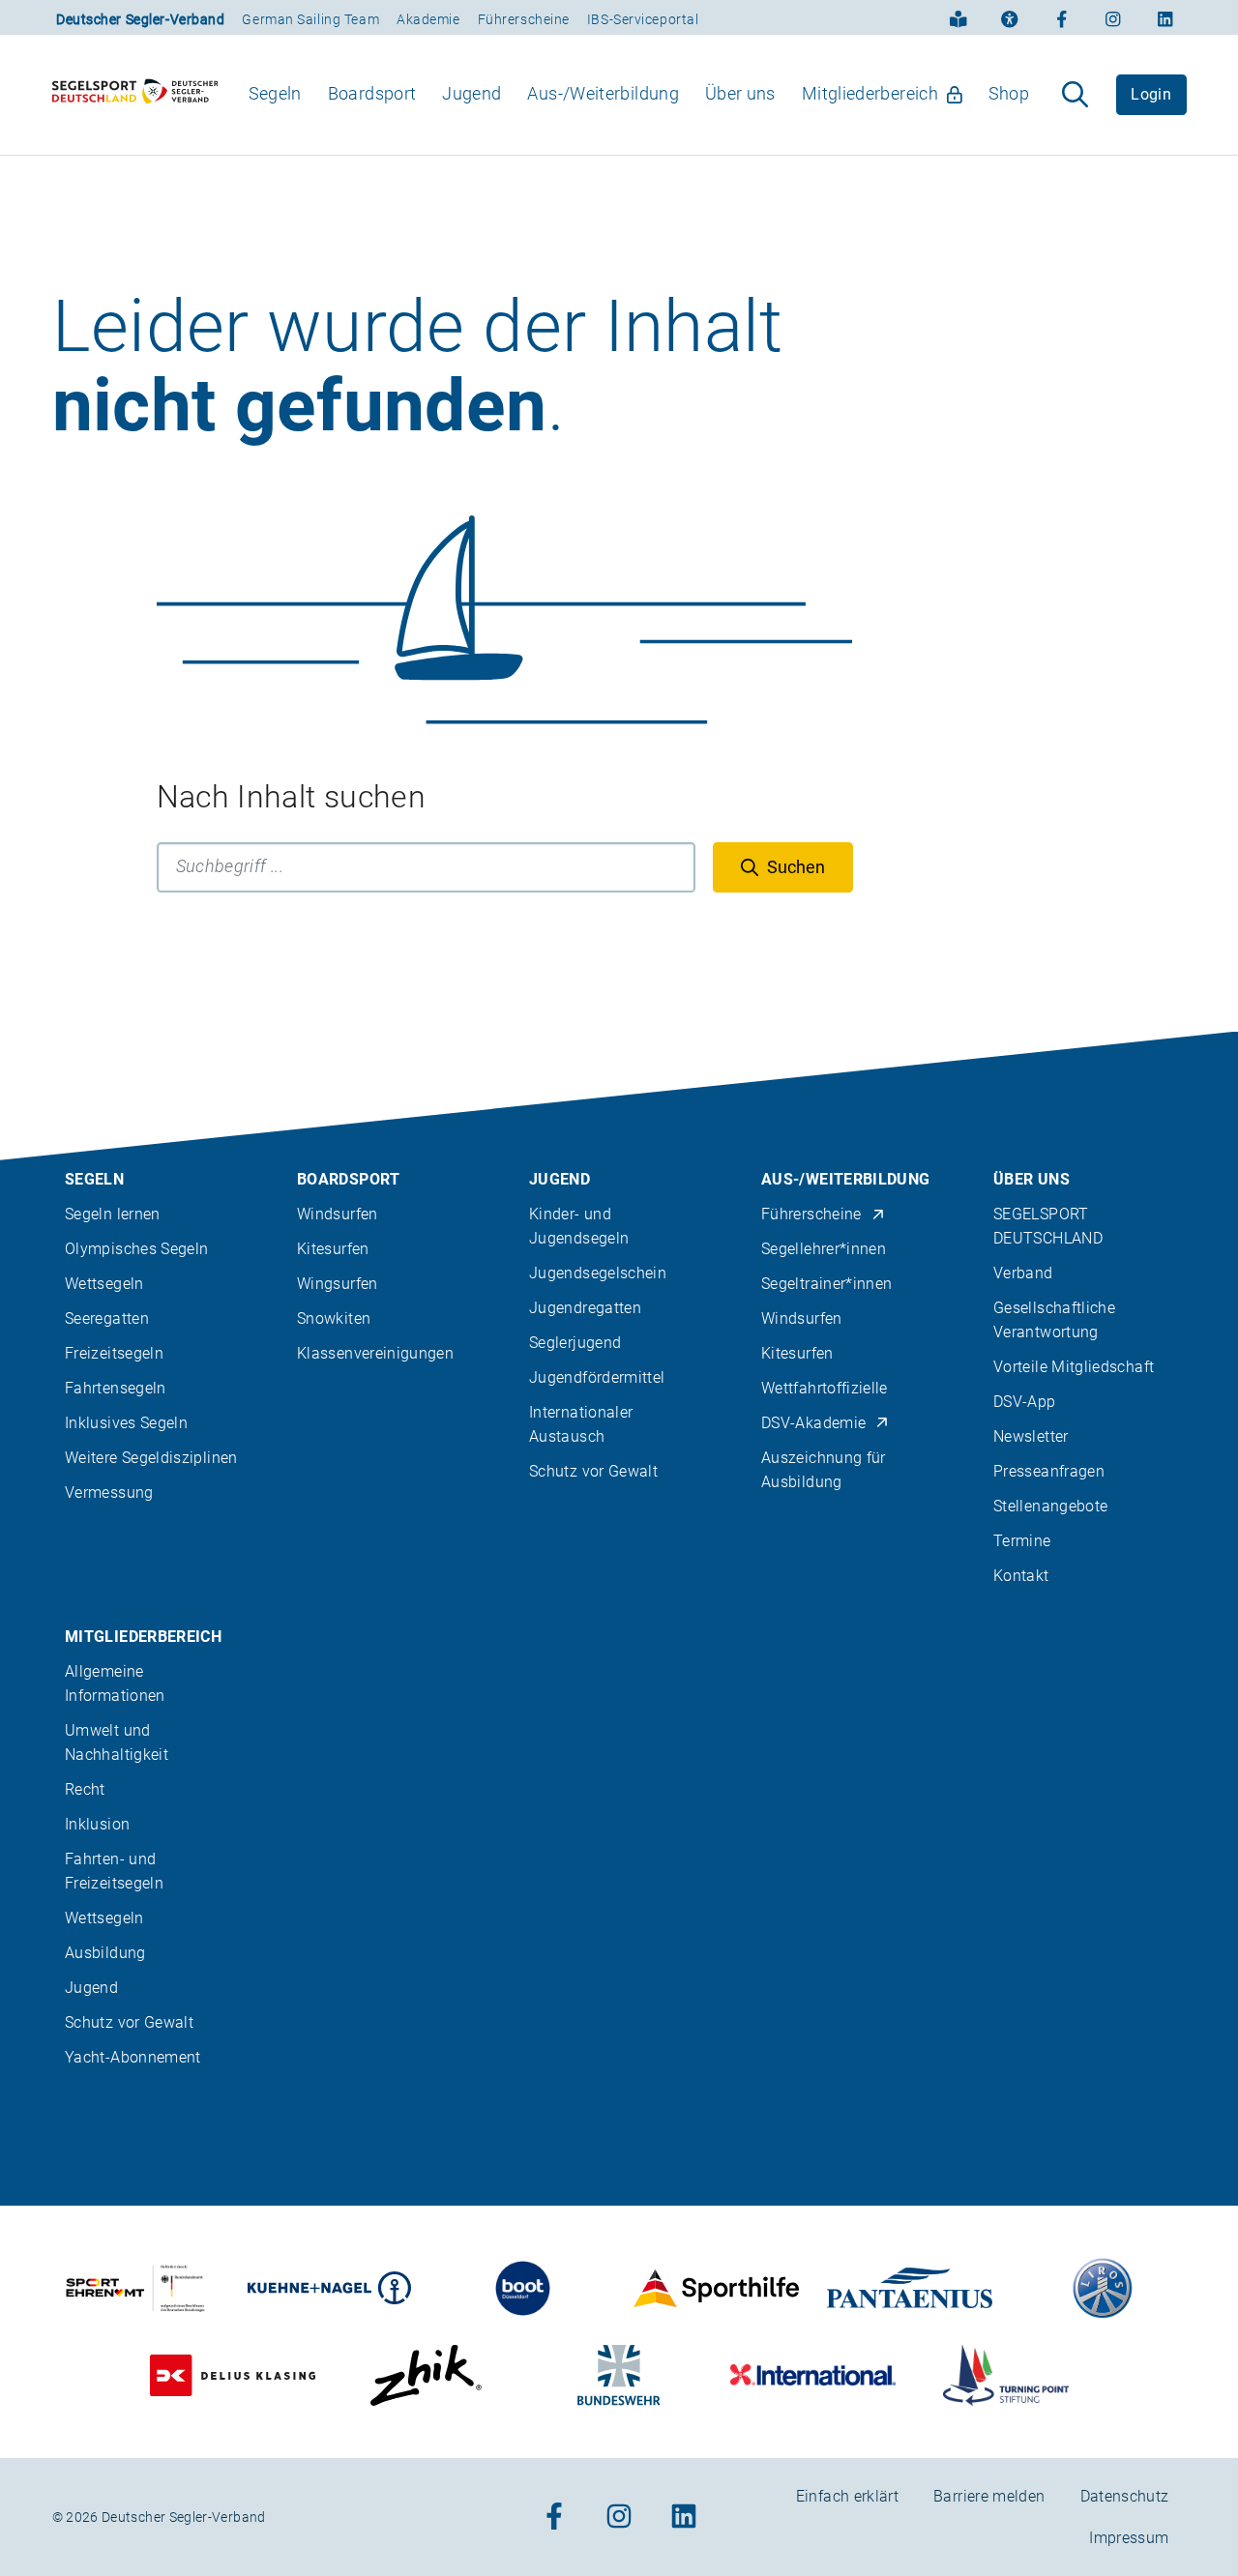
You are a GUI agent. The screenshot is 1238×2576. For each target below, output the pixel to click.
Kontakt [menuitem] (1021, 1576)
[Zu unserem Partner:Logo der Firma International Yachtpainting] (813, 2375)
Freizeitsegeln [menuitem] (114, 1353)
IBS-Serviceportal (643, 19)
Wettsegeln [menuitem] (104, 1284)
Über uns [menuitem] (740, 93)
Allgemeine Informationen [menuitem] (115, 1683)
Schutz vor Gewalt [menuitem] (593, 1471)
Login (1151, 94)
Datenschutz (1125, 2496)
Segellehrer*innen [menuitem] (824, 1249)
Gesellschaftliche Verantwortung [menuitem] (1054, 1320)
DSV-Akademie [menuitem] (813, 1423)
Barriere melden (989, 2496)
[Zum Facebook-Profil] (1062, 17)
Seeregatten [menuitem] (107, 1318)
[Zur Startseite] (135, 95)
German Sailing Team (310, 19)
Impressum (1129, 2538)
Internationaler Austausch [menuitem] (581, 1424)
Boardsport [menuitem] (372, 93)
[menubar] (639, 94)
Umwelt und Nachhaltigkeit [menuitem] (117, 1742)
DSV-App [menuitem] (1025, 1402)
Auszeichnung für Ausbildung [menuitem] (824, 1470)
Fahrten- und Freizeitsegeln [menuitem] (114, 1871)
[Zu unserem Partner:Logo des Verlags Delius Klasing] (233, 2375)
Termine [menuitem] (1022, 1541)
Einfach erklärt (847, 2496)
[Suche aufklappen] (1075, 95)
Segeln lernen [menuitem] (113, 1214)
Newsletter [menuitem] (1031, 1436)
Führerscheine (524, 19)
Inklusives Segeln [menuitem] (126, 1423)
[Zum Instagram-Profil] (1113, 17)
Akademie (428, 19)
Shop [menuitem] (1009, 93)
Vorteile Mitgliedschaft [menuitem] (1074, 1367)
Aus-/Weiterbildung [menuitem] (603, 93)
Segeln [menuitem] (275, 93)
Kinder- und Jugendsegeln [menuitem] (579, 1226)
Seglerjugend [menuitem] (575, 1343)
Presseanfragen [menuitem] (1049, 1471)
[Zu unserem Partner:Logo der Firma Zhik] (426, 2375)
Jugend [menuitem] (472, 93)
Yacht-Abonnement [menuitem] (133, 2057)
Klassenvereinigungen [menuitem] (375, 1353)
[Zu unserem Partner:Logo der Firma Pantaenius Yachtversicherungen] (910, 2288)
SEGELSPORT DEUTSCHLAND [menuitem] (1048, 1226)
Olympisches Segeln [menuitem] (136, 1249)
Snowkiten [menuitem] (334, 1318)
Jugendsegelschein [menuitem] (598, 1273)
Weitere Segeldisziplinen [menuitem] (151, 1458)
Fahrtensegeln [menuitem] (116, 1388)
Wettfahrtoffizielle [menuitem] (825, 1388)
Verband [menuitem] (1023, 1273)
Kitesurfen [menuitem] (333, 1249)
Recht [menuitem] (85, 1789)
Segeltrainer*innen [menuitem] (826, 1284)
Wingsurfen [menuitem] (338, 1284)
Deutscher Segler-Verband (140, 19)
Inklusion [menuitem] (97, 1824)
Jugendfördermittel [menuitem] (597, 1377)
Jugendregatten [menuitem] (585, 1308)
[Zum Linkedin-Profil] (1165, 17)
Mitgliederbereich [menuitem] (870, 93)
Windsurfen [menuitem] (338, 1214)
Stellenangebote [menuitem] (1050, 1506)
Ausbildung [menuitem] (105, 1953)
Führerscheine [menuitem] (811, 1214)
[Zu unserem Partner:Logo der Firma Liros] (1103, 2288)
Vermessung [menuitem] (109, 1493)
